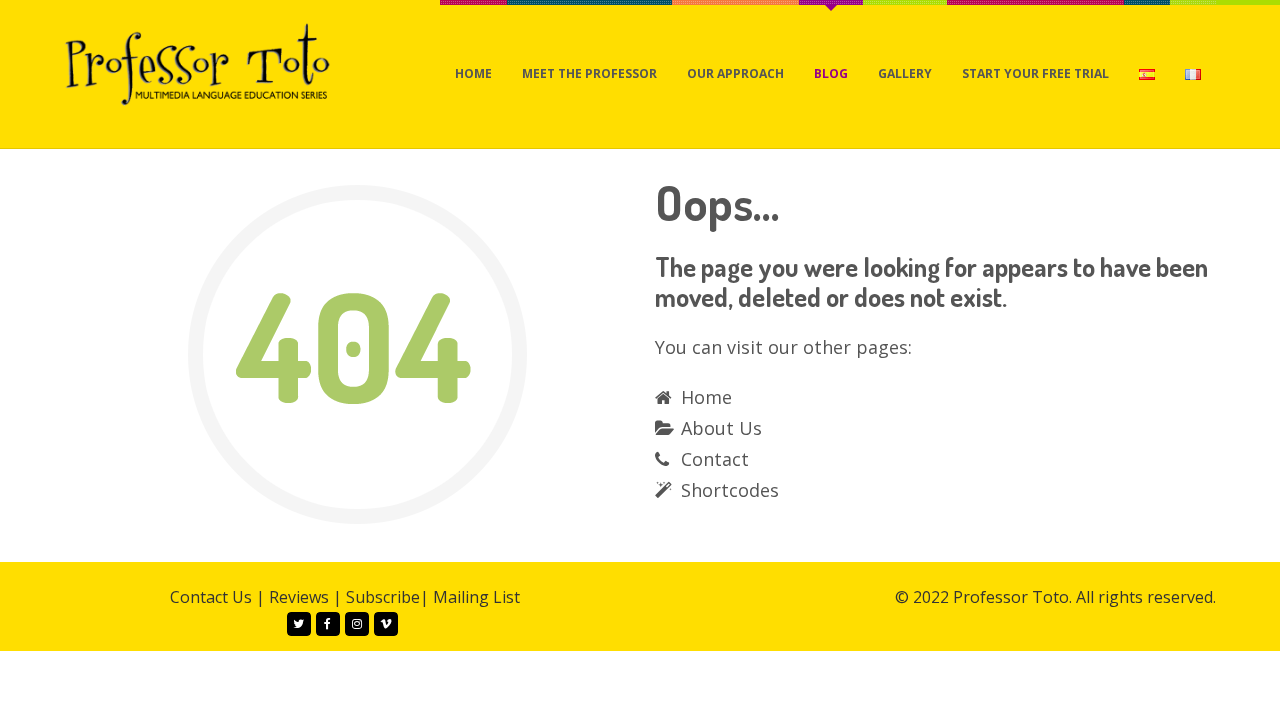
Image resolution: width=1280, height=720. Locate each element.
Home (706, 397)
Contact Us (211, 597)
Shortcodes (730, 490)
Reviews (299, 597)
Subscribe (383, 597)
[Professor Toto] (198, 63)
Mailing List (476, 597)
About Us (721, 428)
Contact (715, 459)
